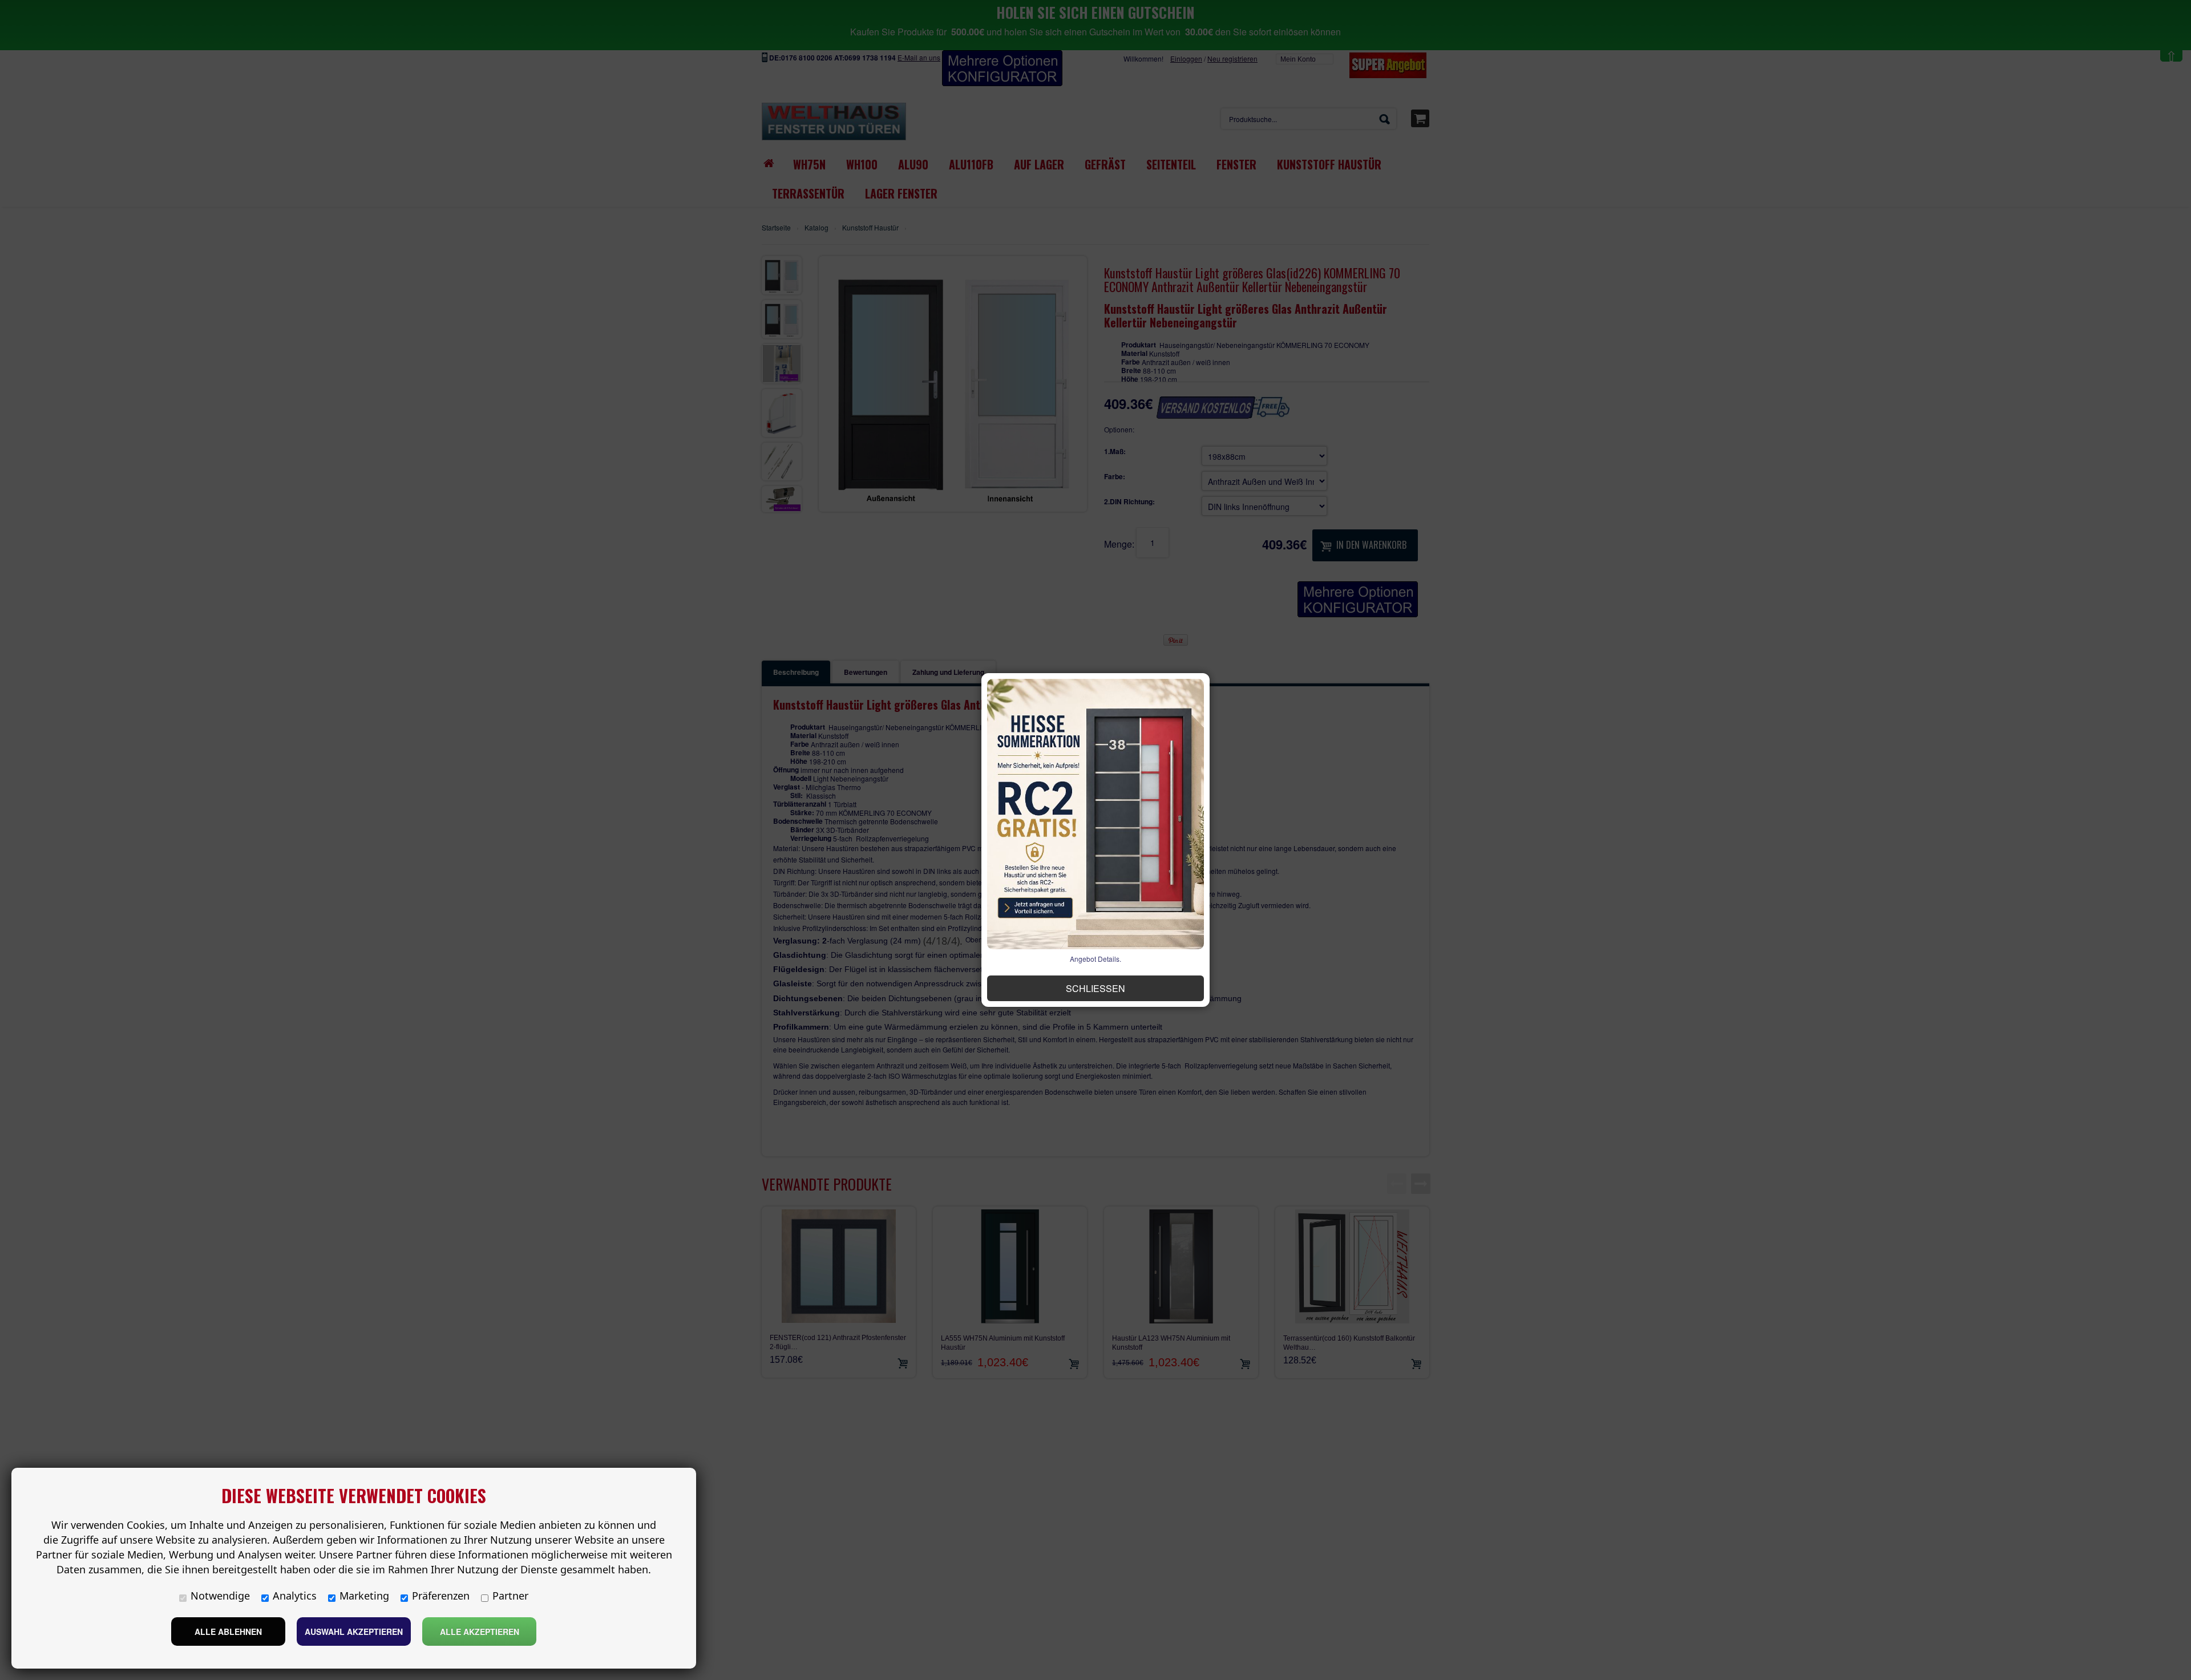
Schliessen (1095, 988)
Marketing (364, 1596)
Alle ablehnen (228, 1632)
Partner (510, 1596)
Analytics (295, 1596)
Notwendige (220, 1596)
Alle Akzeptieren (480, 1632)
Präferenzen (441, 1596)
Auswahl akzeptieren (354, 1632)
